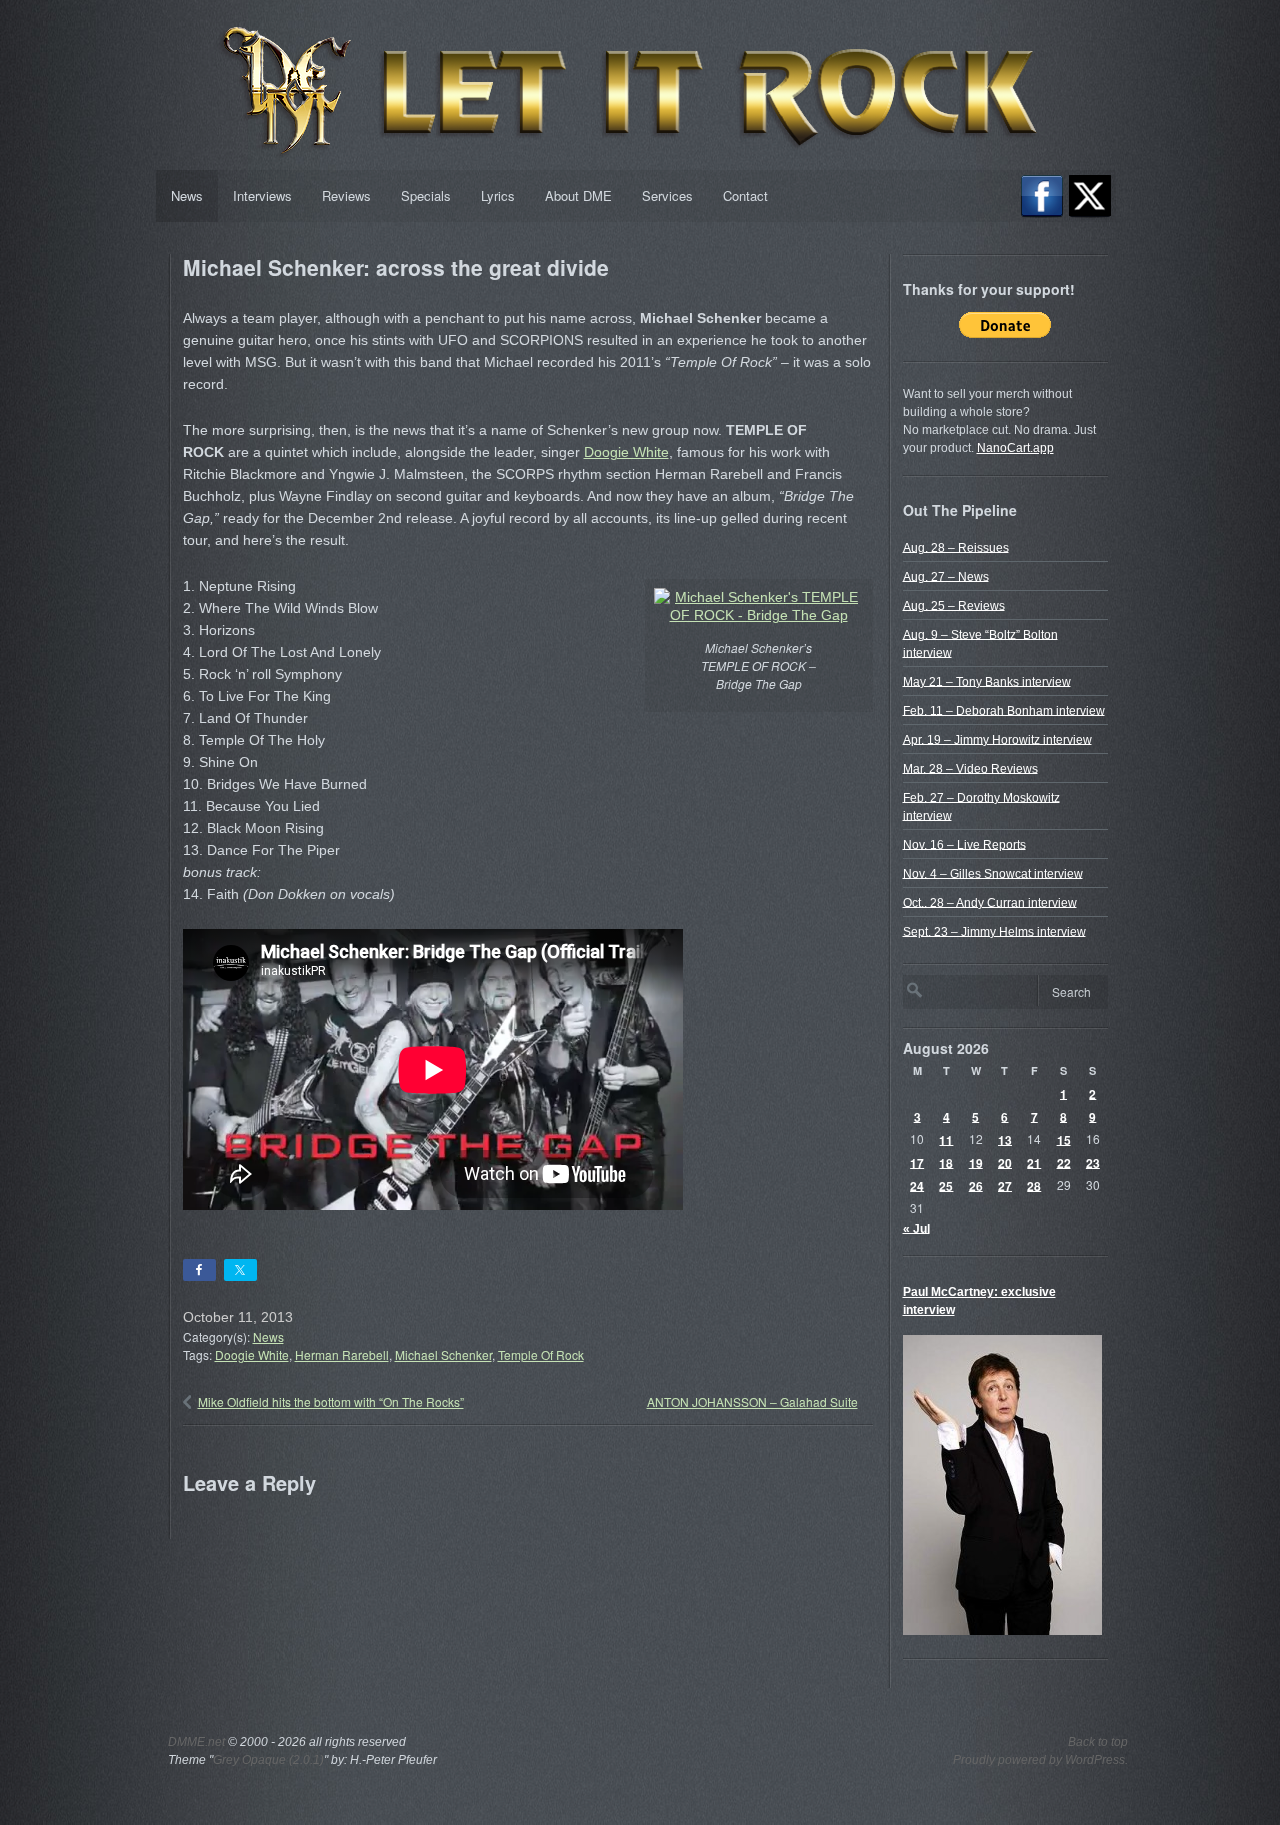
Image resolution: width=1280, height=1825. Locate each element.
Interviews (262, 195)
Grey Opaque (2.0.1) (268, 1760)
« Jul (916, 1228)
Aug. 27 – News (946, 576)
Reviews (346, 195)
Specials (426, 195)
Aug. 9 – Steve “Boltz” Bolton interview (980, 643)
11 (946, 1139)
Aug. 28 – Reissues (956, 547)
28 (1034, 1185)
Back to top (1098, 1742)
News (187, 195)
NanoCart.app (1015, 448)
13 (1005, 1139)
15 (1064, 1139)
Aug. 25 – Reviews (954, 605)
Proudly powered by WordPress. (1040, 1760)
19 (976, 1162)
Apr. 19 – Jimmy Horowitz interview (997, 739)
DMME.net (196, 1742)
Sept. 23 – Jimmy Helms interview (994, 931)
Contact (745, 195)
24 (917, 1185)
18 (946, 1162)
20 (1005, 1162)
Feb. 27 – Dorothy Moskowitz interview (981, 806)
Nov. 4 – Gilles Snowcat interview (993, 873)
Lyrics (498, 195)
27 (1005, 1185)
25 (946, 1185)
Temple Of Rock (541, 1354)
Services (667, 195)
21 (1034, 1162)
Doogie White (626, 452)
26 (976, 1185)
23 (1093, 1162)
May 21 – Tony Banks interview (987, 681)
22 (1064, 1162)
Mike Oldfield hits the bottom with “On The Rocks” (331, 1401)
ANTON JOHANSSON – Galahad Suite (752, 1401)
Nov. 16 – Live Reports (964, 844)
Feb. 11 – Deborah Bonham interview (1004, 710)
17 (917, 1162)
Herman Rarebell (342, 1354)
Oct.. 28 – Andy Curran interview (990, 902)
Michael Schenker (443, 1354)
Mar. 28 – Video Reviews (970, 768)
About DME (578, 195)
